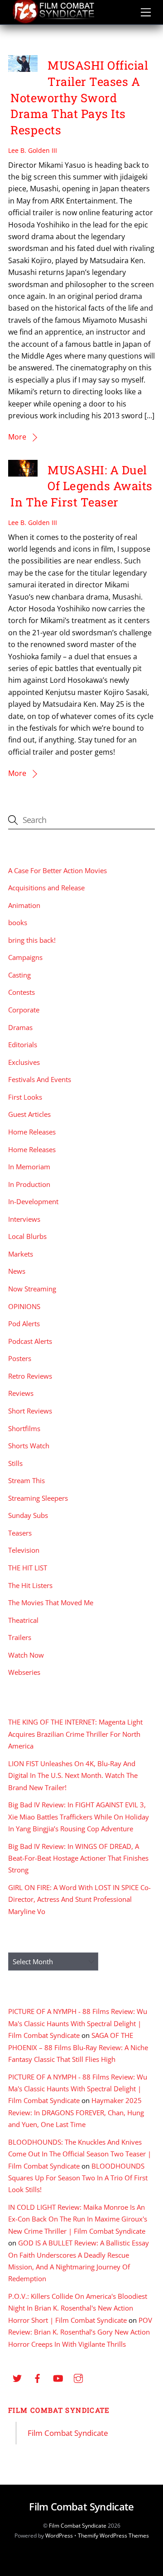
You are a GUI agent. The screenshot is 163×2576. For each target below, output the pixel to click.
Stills (15, 1463)
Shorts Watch (29, 1446)
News (17, 1271)
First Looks (25, 1097)
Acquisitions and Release (46, 888)
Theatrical (23, 1620)
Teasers (20, 1533)
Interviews (24, 1219)
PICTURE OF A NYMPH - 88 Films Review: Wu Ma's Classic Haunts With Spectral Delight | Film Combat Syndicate (78, 2023)
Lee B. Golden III (33, 150)
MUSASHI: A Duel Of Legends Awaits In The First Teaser (81, 486)
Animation (24, 905)
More (17, 437)
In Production (29, 1184)
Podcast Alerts (30, 1341)
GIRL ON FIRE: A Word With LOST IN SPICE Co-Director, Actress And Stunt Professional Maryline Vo (79, 1899)
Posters (20, 1358)
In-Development (33, 1201)
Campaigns (25, 957)
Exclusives (24, 1062)
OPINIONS (24, 1306)
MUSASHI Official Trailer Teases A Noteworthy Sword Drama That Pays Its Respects (79, 97)
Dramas (20, 1027)
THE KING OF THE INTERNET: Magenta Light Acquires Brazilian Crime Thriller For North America (75, 1734)
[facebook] (38, 2377)
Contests (22, 992)
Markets (21, 1254)
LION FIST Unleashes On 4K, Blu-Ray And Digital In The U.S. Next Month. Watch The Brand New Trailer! (73, 1775)
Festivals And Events (40, 1079)
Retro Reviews (30, 1376)
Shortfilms (24, 1428)
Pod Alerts (24, 1323)
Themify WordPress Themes (113, 2536)
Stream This (26, 1480)
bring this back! (32, 940)
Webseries (24, 1672)
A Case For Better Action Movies (58, 870)
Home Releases (32, 1132)
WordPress (59, 2536)
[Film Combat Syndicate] (53, 21)
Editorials (23, 1045)
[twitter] (17, 2377)
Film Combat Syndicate (59, 2410)
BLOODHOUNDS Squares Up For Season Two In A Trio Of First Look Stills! (78, 2178)
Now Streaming (32, 1289)
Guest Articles (29, 1114)
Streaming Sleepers (38, 1498)
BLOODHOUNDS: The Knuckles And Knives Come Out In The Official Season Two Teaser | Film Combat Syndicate (80, 2154)
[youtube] (58, 2377)
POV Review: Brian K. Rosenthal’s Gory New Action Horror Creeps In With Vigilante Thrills (80, 2332)
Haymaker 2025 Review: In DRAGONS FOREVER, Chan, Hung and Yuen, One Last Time (76, 2112)
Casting (19, 975)
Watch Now (26, 1655)
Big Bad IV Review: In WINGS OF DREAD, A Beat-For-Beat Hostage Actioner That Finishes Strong (78, 1858)
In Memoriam (29, 1167)
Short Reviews (30, 1411)
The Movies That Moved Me (51, 1602)
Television (24, 1550)
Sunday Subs (28, 1515)
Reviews (21, 1393)
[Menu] (146, 12)
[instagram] (78, 2377)
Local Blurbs (27, 1236)
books (18, 922)
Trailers (20, 1637)
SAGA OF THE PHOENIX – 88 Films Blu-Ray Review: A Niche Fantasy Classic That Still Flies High (78, 2047)
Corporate (24, 1010)
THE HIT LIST (28, 1568)
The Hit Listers (30, 1585)
